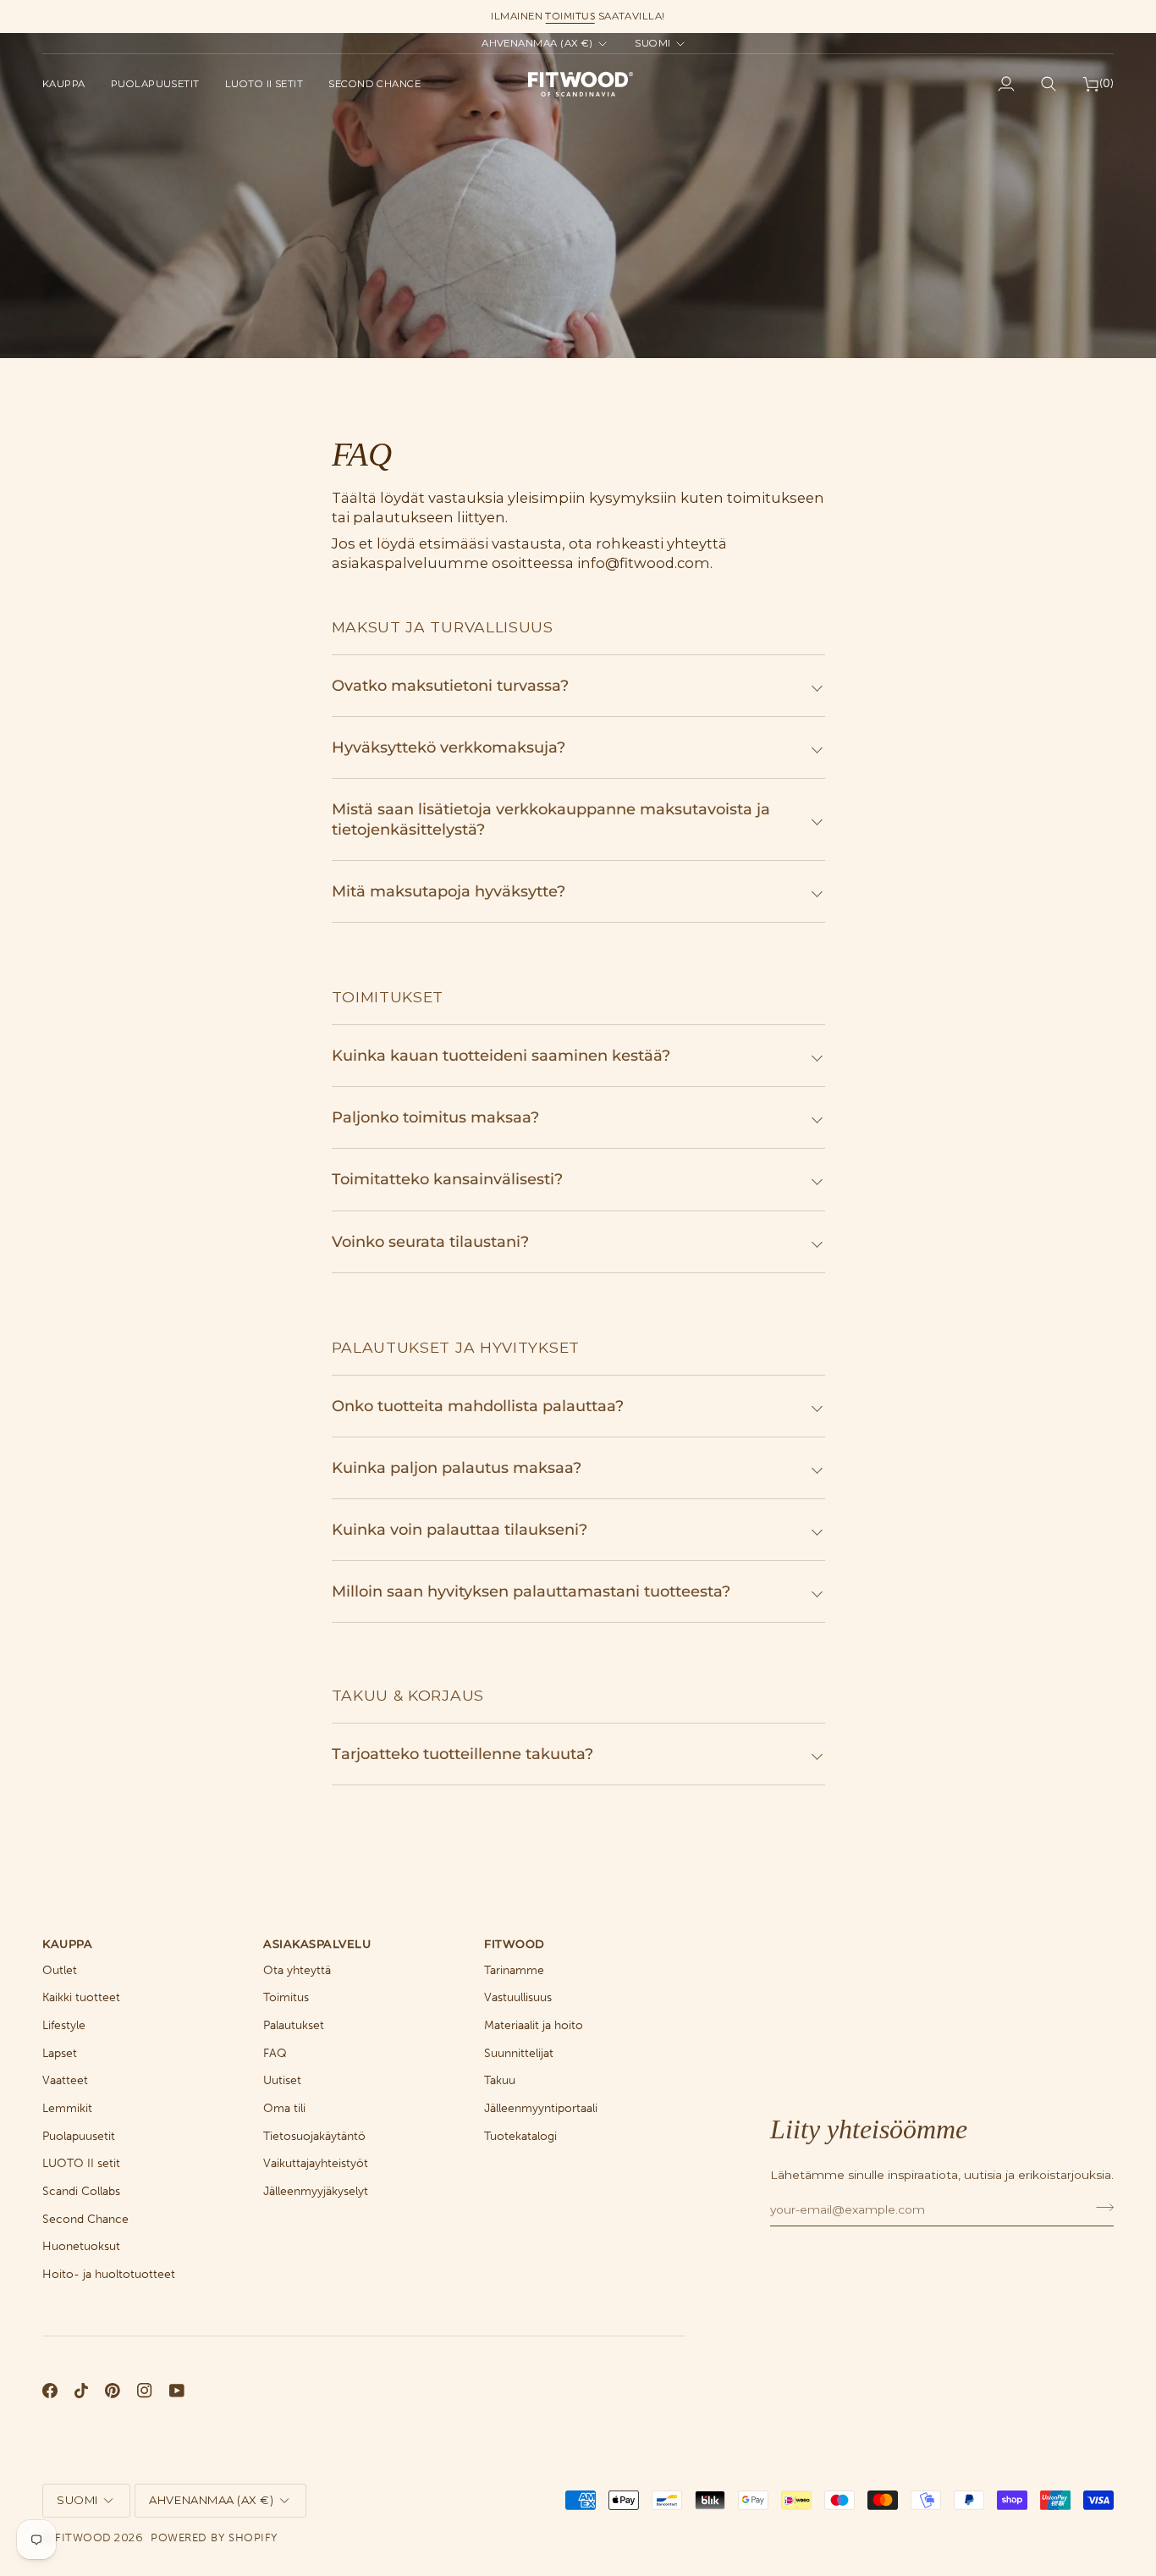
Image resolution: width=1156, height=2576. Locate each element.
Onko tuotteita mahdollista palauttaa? (478, 1406)
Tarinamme (514, 1970)
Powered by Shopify (214, 2537)
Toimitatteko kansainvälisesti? (447, 1179)
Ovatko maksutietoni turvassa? (450, 685)
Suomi (652, 43)
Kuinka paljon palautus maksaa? (457, 1467)
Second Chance (85, 2219)
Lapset (60, 2053)
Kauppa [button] (67, 1944)
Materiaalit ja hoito (534, 2025)
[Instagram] (145, 2391)
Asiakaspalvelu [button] (317, 1944)
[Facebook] (50, 2391)
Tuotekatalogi (520, 2136)
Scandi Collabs (81, 2191)
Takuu (500, 2080)
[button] (70, 84)
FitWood (83, 2537)
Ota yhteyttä (297, 1970)
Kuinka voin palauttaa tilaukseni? (460, 1529)
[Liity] (1100, 2207)
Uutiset (282, 2080)
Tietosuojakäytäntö (314, 2136)
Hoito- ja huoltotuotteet (109, 2274)
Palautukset (294, 2025)
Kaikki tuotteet (81, 1997)
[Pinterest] (113, 2391)
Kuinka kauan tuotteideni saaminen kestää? (501, 1055)
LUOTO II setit (81, 2163)
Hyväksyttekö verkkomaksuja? (449, 747)
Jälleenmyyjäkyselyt (316, 2191)
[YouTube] (177, 2391)
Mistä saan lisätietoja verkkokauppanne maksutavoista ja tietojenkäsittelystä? (551, 819)
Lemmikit (67, 2108)
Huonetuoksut (81, 2246)
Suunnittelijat (519, 2053)
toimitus (570, 16)
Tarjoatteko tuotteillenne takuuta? (462, 1754)
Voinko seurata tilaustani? (430, 1241)
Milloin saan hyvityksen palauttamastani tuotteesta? (531, 1591)
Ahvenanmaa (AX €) (537, 43)
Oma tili (284, 2108)
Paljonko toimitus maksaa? (435, 1117)
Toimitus (286, 1997)
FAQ (275, 2053)
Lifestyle (64, 2025)
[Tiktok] (81, 2391)
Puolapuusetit (79, 2136)
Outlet (60, 1970)
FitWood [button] (515, 1944)
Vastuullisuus (518, 1997)
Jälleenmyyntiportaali (541, 2108)
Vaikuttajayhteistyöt (316, 2163)
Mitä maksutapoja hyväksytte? (449, 891)
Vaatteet (65, 2080)
